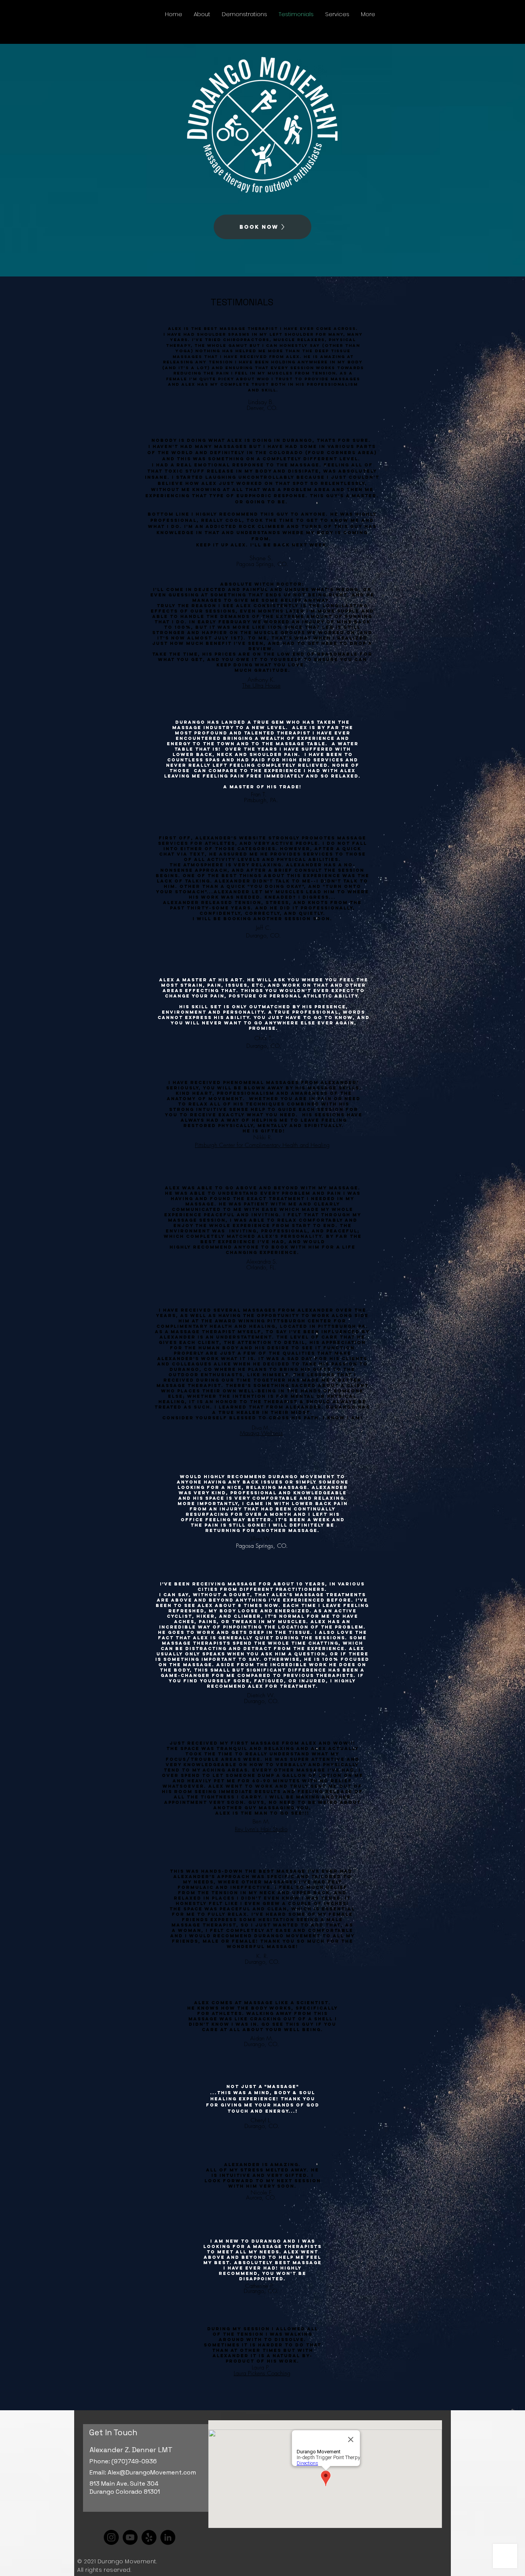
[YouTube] (130, 2537)
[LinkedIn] (168, 2537)
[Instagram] (111, 2537)
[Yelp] (149, 2537)
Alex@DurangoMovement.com (152, 2472)
